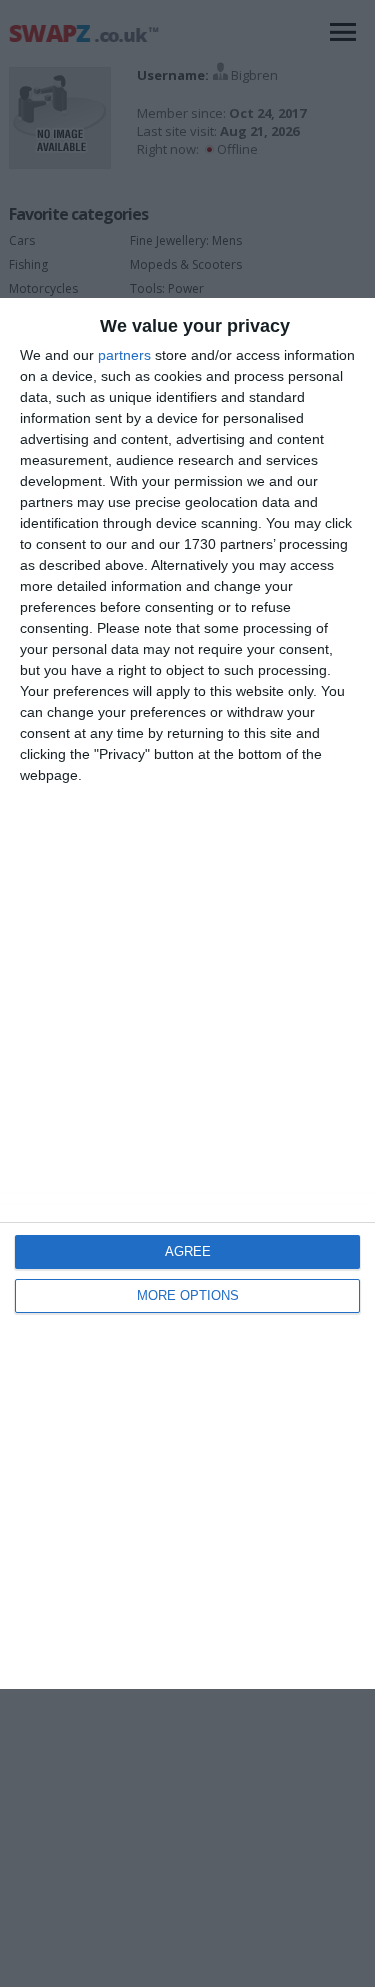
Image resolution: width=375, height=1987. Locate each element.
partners (124, 355)
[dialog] (187, 993)
